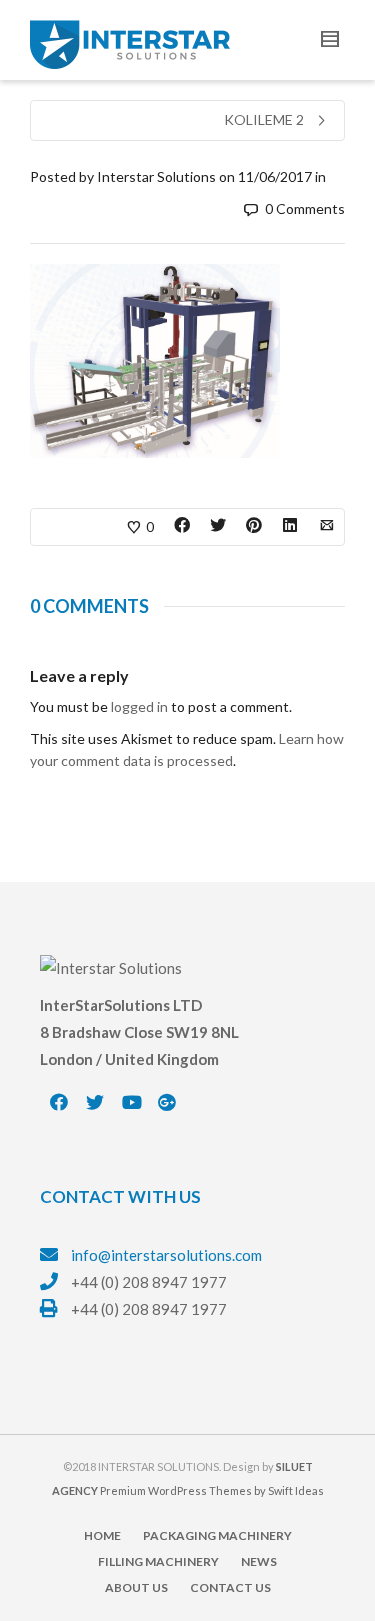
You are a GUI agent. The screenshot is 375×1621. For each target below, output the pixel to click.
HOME (102, 1535)
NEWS (259, 1561)
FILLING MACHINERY (158, 1561)
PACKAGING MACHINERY (217, 1535)
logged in (139, 706)
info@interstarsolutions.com (166, 1255)
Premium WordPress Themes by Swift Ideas (212, 1490)
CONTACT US (230, 1587)
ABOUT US (136, 1587)
